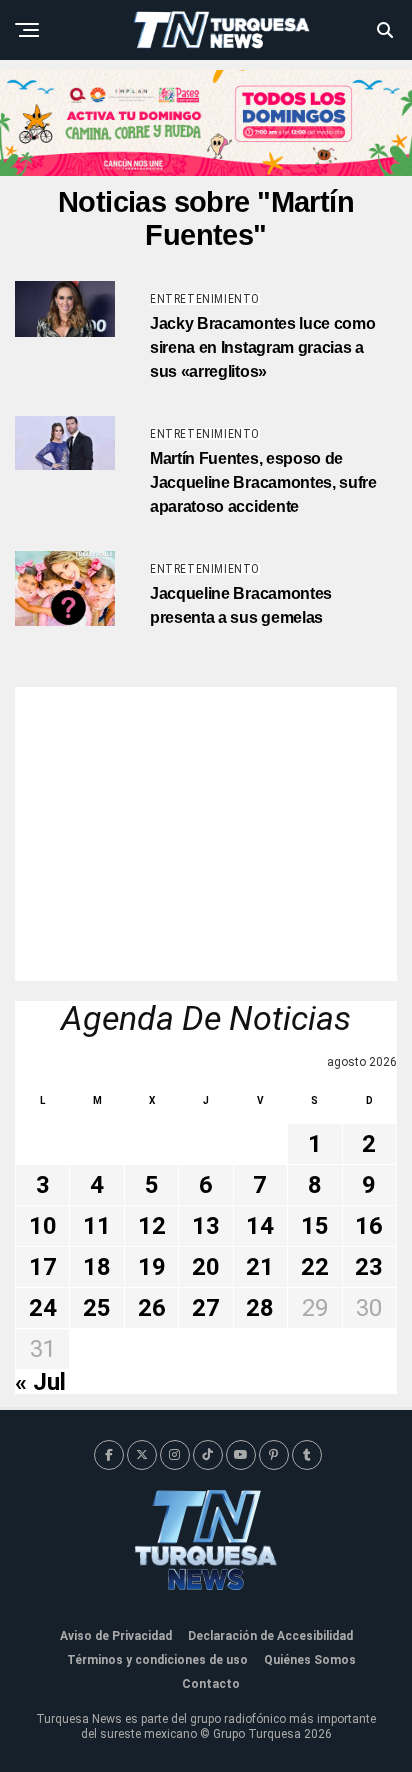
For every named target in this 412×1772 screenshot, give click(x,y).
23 (369, 1267)
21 (260, 1267)
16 (369, 1226)
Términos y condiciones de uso (157, 1660)
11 (97, 1226)
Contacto (211, 1684)
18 (97, 1267)
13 (206, 1226)
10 (43, 1226)
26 (152, 1308)
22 (315, 1267)
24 (43, 1308)
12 (152, 1226)
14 (260, 1226)
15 (315, 1226)
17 (43, 1267)
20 (206, 1267)
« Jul (40, 1382)
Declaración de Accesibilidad (270, 1636)
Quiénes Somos (310, 1660)
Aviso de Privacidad (116, 1636)
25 (97, 1308)
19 (152, 1267)
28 (260, 1308)
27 (206, 1308)
